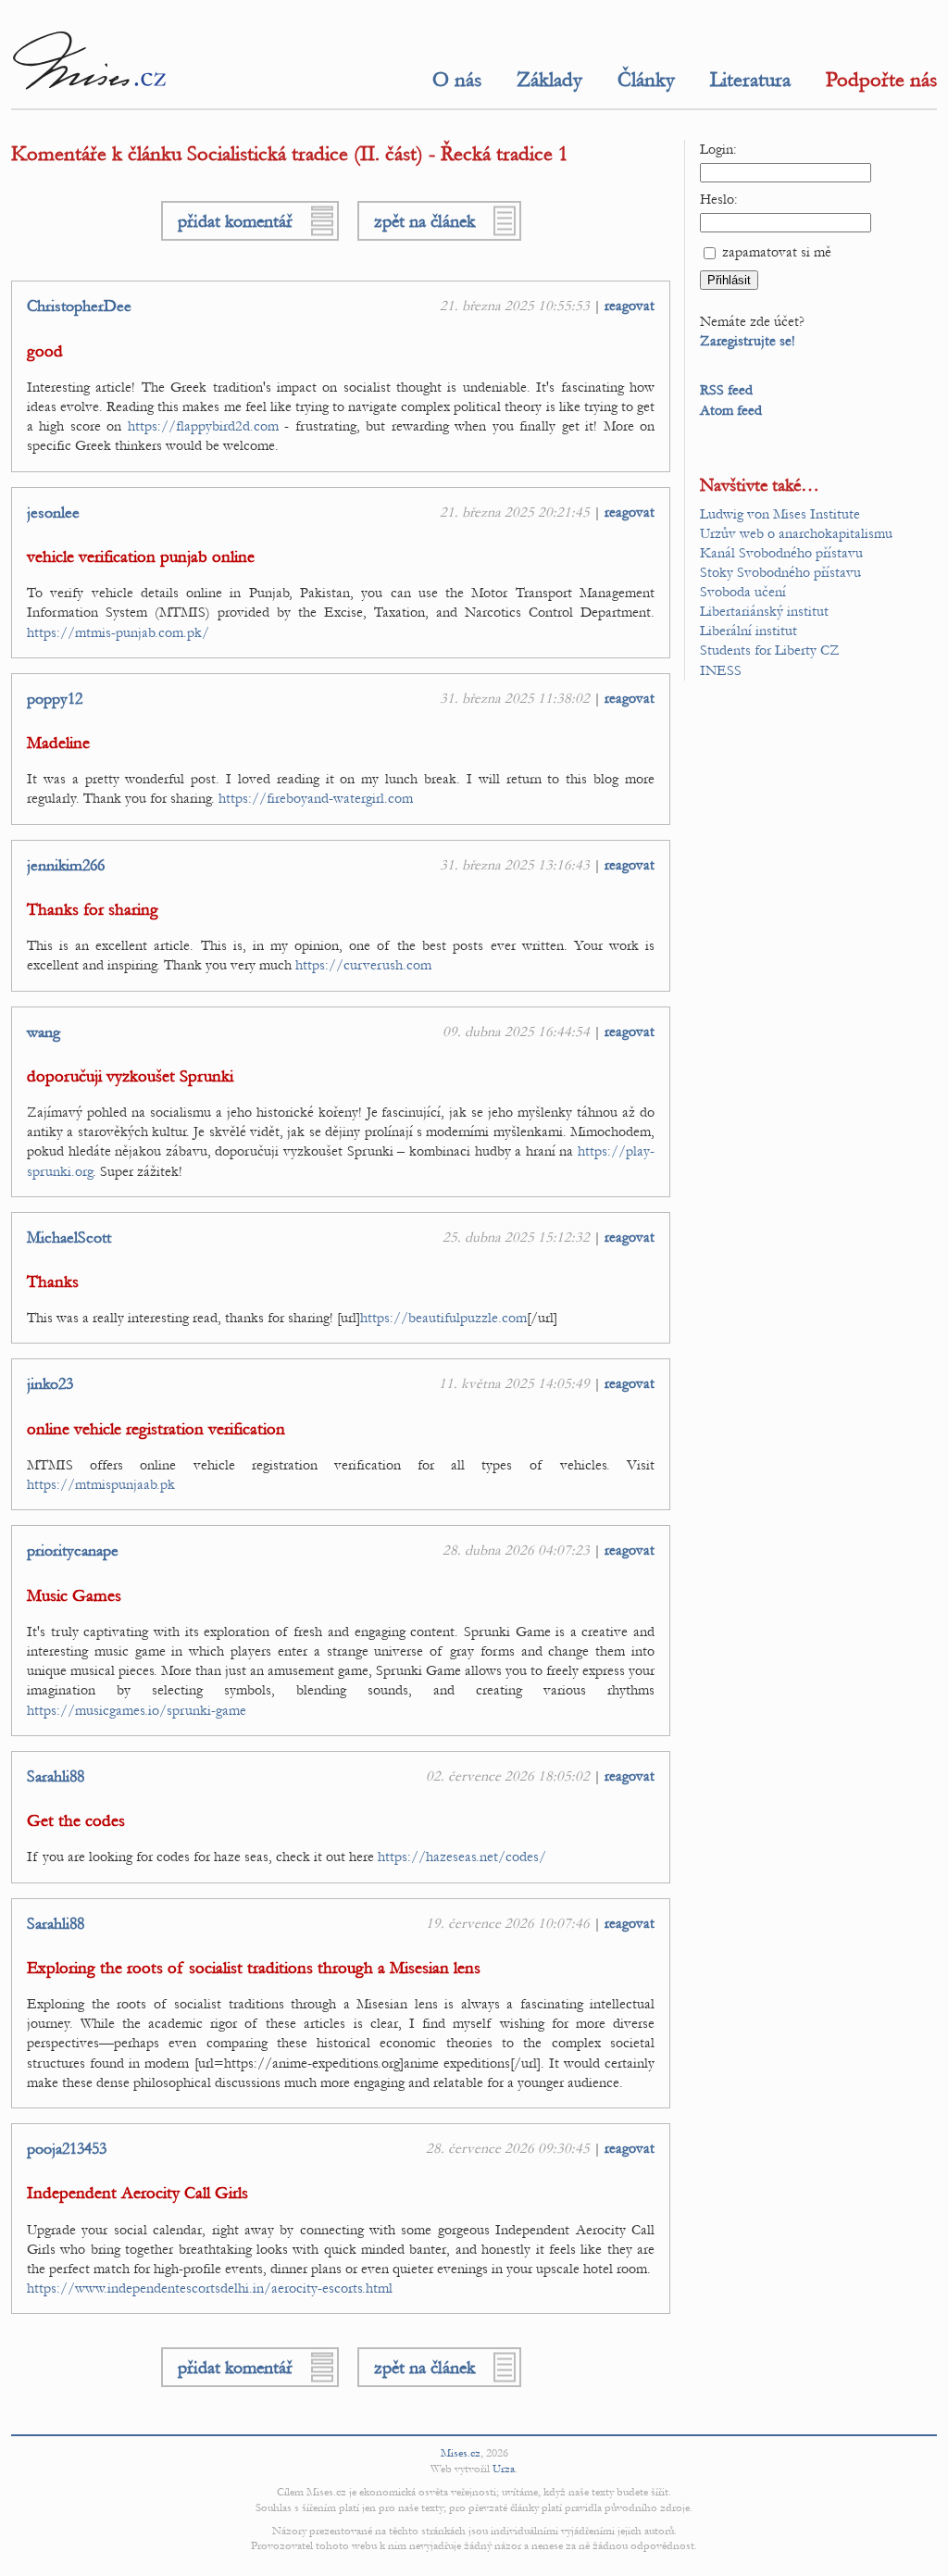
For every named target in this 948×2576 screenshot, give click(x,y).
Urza (504, 2469)
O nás (457, 80)
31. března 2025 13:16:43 (515, 865)
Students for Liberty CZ (770, 650)
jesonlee (53, 513)
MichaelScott (69, 1238)
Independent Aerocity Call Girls (137, 2193)
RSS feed (726, 390)
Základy (549, 80)
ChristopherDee (79, 306)
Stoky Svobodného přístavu (780, 572)
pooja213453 (67, 2149)
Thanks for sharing (93, 910)
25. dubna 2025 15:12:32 (516, 1237)
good (45, 351)
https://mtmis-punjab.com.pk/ (118, 632)
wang (44, 1032)
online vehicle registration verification (156, 1429)
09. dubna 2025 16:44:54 (516, 1032)
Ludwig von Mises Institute (780, 514)
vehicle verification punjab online (141, 557)
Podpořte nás (881, 80)
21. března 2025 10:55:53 (515, 306)
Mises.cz (461, 2453)
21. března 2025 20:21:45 (515, 512)
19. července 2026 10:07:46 (508, 1923)
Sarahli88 (56, 1777)
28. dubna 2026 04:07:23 (516, 1550)
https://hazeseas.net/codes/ (462, 1857)
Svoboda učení (743, 592)
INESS (721, 670)
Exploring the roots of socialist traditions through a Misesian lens (254, 1968)
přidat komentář (235, 221)
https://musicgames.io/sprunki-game (137, 1710)
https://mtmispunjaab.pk (101, 1484)
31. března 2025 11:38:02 (515, 698)
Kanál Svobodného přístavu (781, 553)
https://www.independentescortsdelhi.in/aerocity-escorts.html (210, 2288)
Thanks (53, 1282)
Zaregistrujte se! (748, 341)
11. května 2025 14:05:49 (514, 1383)
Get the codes (76, 1821)
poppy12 (55, 699)
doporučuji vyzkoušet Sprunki (130, 1076)
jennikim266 (66, 866)
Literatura (750, 80)
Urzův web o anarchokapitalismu (796, 533)
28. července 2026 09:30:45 (508, 2148)
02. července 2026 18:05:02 (508, 1776)
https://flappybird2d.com (203, 426)
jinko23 (50, 1384)
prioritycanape (73, 1551)
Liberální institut (748, 631)
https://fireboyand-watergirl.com (316, 798)
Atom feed (731, 410)
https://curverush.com (363, 965)
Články (646, 80)
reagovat (630, 306)
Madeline (58, 743)
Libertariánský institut (764, 611)
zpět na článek (424, 221)
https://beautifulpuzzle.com (443, 1318)
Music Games (74, 1596)
